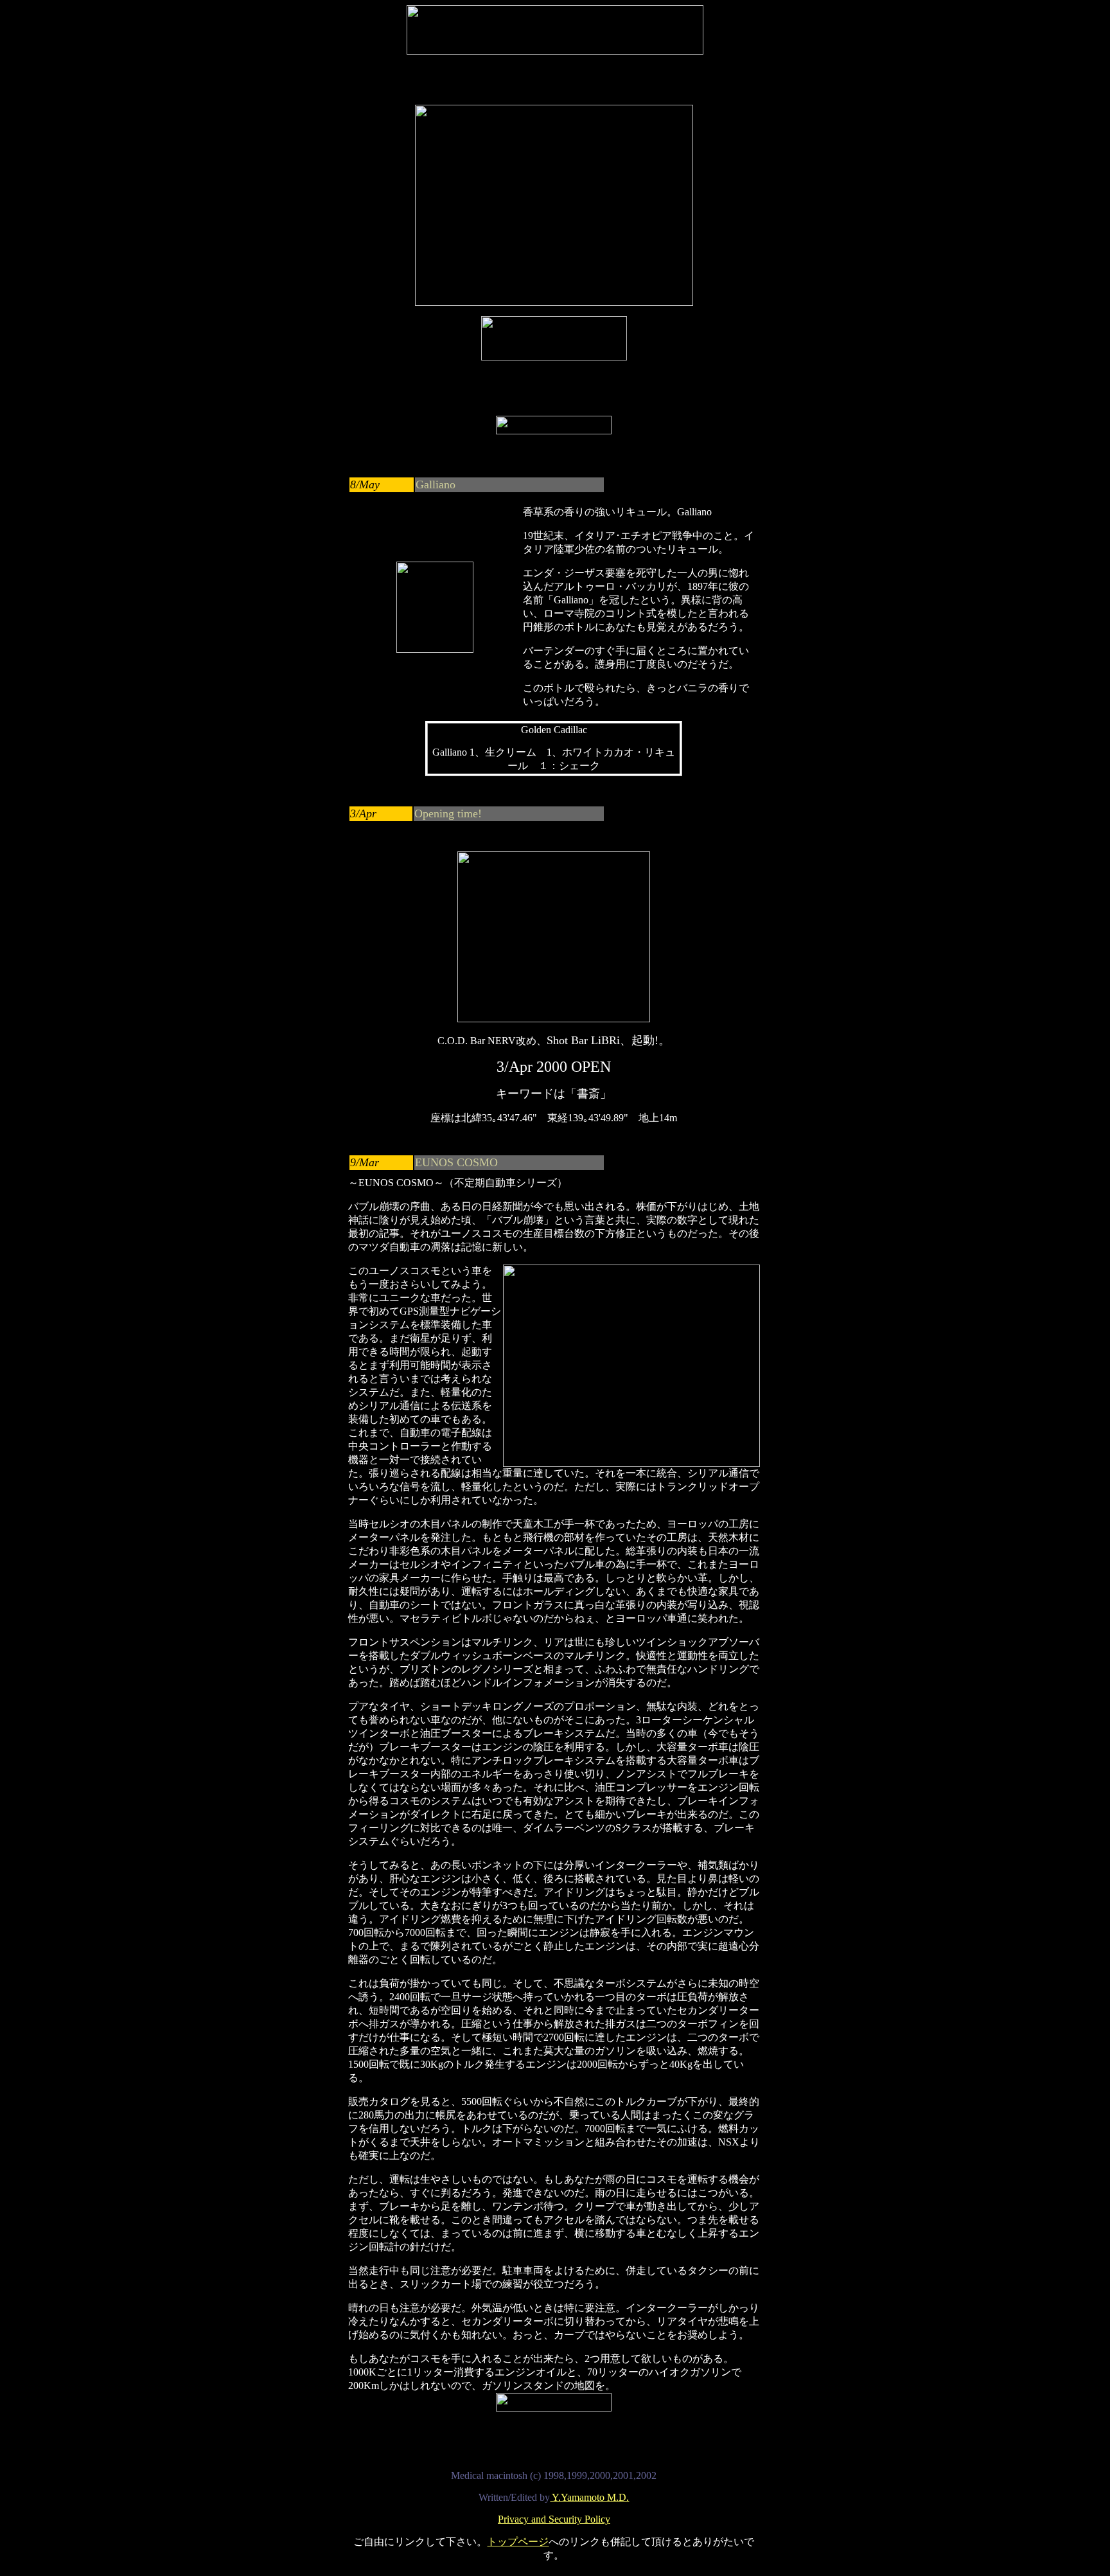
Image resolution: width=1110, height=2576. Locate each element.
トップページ (518, 2542)
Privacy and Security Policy (554, 2519)
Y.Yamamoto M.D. (589, 2497)
